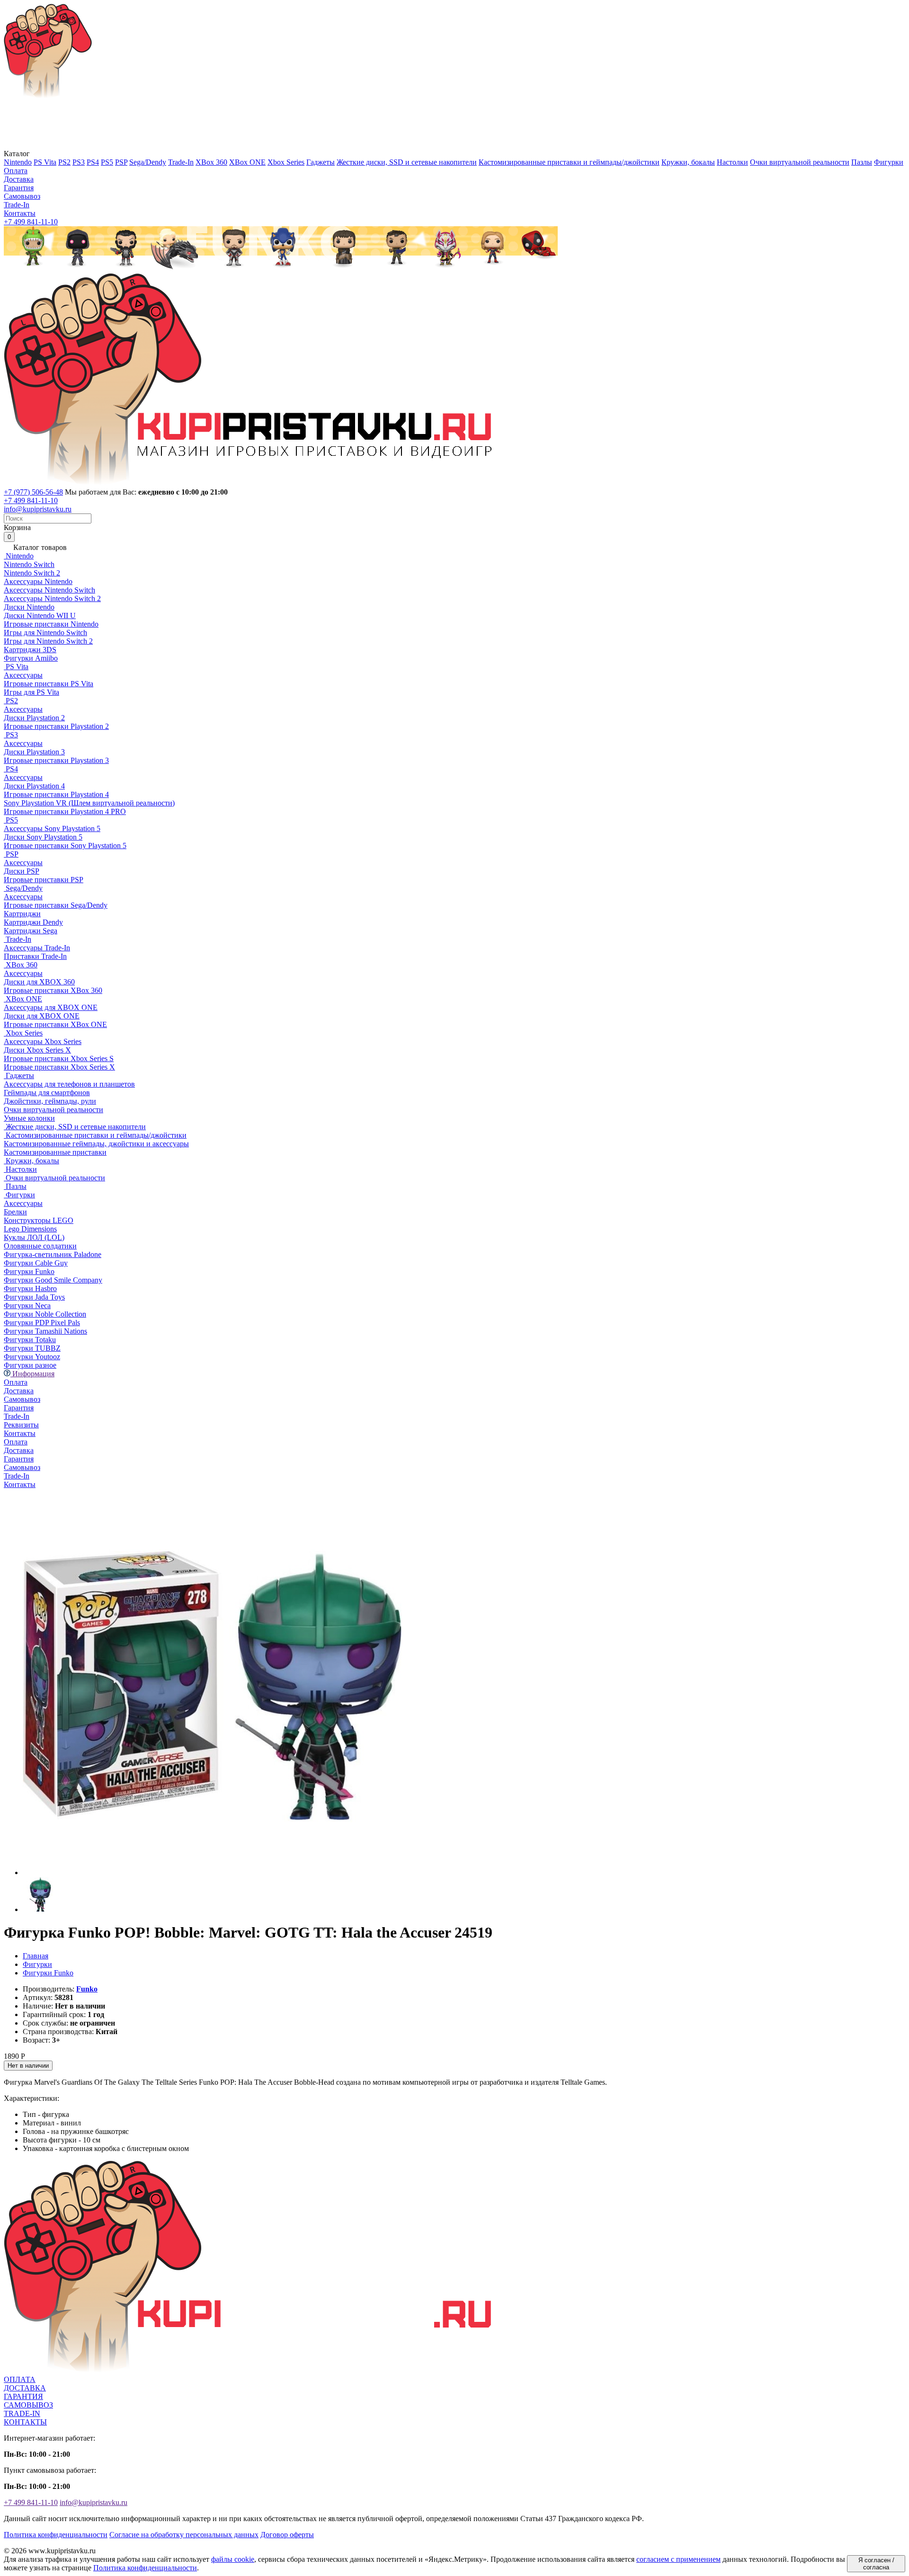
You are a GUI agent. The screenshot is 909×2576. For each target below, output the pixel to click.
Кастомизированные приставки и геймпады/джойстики (569, 162)
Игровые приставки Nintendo (51, 624)
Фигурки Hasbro (30, 1288)
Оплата (16, 171)
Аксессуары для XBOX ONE (51, 1007)
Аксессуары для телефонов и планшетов (69, 1084)
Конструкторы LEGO (39, 1220)
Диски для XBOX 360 (39, 982)
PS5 (107, 162)
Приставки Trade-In (35, 956)
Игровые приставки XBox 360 (53, 990)
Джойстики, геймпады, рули (50, 1101)
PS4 (93, 162)
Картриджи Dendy (33, 922)
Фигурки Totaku (30, 1340)
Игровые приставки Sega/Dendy (56, 905)
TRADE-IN (22, 2413)
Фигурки (889, 162)
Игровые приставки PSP (44, 880)
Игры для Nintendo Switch (45, 633)
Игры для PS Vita (31, 692)
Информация (32, 1374)
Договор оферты (287, 2535)
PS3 (79, 162)
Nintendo (18, 162)
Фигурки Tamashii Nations (45, 1331)
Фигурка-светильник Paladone (53, 1254)
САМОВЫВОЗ (28, 2405)
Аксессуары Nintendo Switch (49, 590)
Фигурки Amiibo (31, 658)
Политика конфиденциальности (56, 2535)
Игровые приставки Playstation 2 (56, 726)
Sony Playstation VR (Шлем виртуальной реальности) (89, 803)
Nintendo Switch (29, 564)
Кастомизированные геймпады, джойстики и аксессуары (96, 1144)
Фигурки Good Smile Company (53, 1280)
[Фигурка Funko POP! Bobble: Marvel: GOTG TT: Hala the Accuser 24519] (212, 1872)
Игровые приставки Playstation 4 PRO (65, 811)
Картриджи (22, 914)
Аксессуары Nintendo (38, 581)
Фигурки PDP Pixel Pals (42, 1323)
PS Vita (45, 162)
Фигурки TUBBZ (32, 1348)
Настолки (732, 162)
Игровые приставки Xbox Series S (59, 1058)
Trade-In (181, 162)
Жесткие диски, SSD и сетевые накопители (407, 162)
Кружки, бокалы (688, 162)
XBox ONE (247, 162)
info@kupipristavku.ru (38, 509)
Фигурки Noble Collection (45, 1314)
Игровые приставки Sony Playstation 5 (65, 845)
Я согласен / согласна (876, 2564)
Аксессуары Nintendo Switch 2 (52, 598)
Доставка (19, 179)
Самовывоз (22, 196)
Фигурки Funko (29, 1271)
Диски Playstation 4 (34, 786)
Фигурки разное (30, 1365)
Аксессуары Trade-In (37, 948)
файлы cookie (233, 2559)
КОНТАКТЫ (25, 2422)
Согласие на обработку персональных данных (184, 2535)
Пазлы (862, 162)
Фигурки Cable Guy (36, 1263)
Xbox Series (286, 162)
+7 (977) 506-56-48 (33, 492)
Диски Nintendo (29, 607)
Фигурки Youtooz (32, 1357)
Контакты (20, 213)
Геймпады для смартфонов (47, 1093)
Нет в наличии (28, 2066)
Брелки (15, 1212)
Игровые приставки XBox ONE (55, 1024)
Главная (36, 1956)
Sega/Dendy (148, 162)
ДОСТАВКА (25, 2388)
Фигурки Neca (27, 1306)
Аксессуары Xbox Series (43, 1041)
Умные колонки (29, 1118)
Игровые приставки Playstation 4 (56, 794)
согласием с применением (678, 2559)
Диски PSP (22, 871)
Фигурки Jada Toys (34, 1297)
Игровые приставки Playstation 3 (56, 760)
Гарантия (19, 188)
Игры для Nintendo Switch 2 (48, 641)
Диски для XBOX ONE (42, 1016)
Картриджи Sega (31, 931)
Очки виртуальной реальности (800, 162)
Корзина (17, 532)
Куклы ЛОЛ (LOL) (34, 1237)
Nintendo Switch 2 (32, 573)
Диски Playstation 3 (34, 752)
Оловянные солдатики (40, 1246)
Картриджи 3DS (30, 650)
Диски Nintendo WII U (40, 615)
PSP (121, 162)
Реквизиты (21, 1425)
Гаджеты (321, 162)
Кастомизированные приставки (55, 1152)
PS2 (64, 162)
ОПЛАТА (20, 2379)
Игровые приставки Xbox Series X (59, 1067)
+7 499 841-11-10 (31, 222)
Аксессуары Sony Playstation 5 (52, 828)
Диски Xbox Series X (37, 1050)
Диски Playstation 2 (34, 718)
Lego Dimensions (30, 1229)
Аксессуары (23, 675)
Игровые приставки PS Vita (49, 684)
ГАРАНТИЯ (23, 2396)
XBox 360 (211, 162)
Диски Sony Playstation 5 (43, 837)
